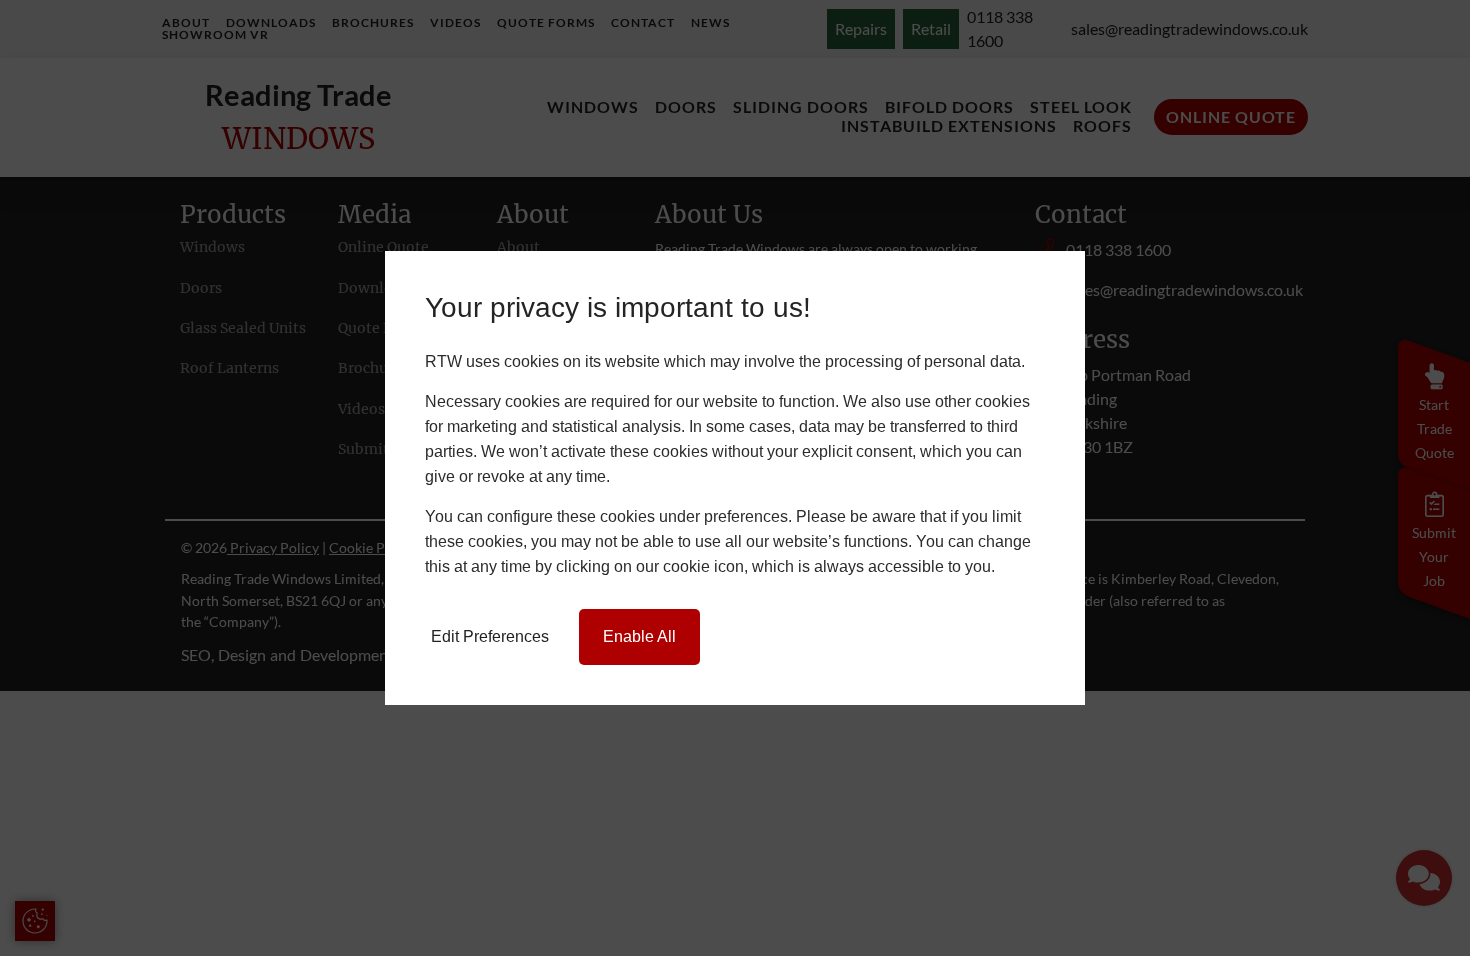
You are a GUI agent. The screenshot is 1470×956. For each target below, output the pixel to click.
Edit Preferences (490, 636)
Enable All (639, 636)
